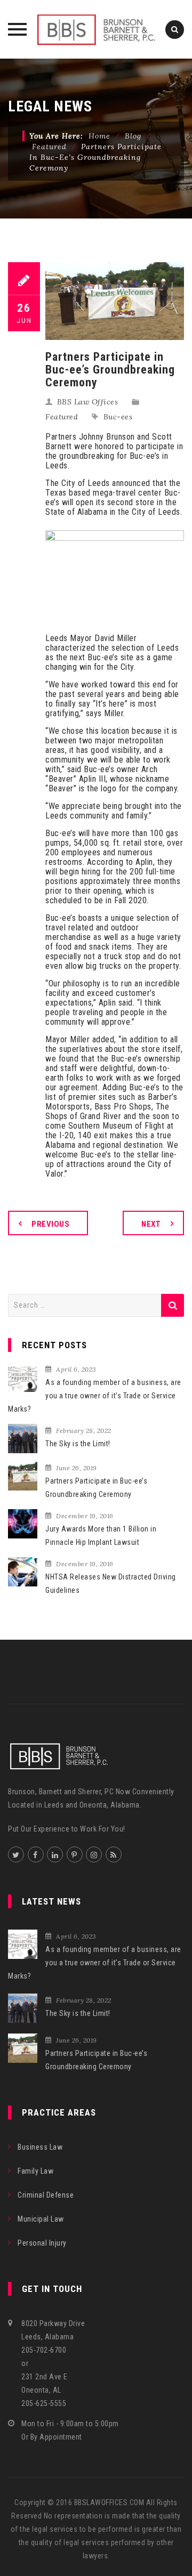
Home (99, 136)
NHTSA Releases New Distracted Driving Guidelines (111, 1583)
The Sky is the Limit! (78, 1444)
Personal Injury (42, 2243)
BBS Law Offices (88, 402)
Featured (62, 417)
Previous (50, 1224)
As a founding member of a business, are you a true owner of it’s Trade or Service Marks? (95, 1396)
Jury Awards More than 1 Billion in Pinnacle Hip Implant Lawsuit (101, 1536)
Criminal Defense (46, 2195)
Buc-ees (118, 417)
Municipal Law (41, 2219)
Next (151, 1224)
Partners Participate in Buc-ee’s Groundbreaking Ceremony (96, 1488)
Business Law (40, 2147)
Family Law (35, 2171)
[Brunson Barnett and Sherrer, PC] (96, 29)
